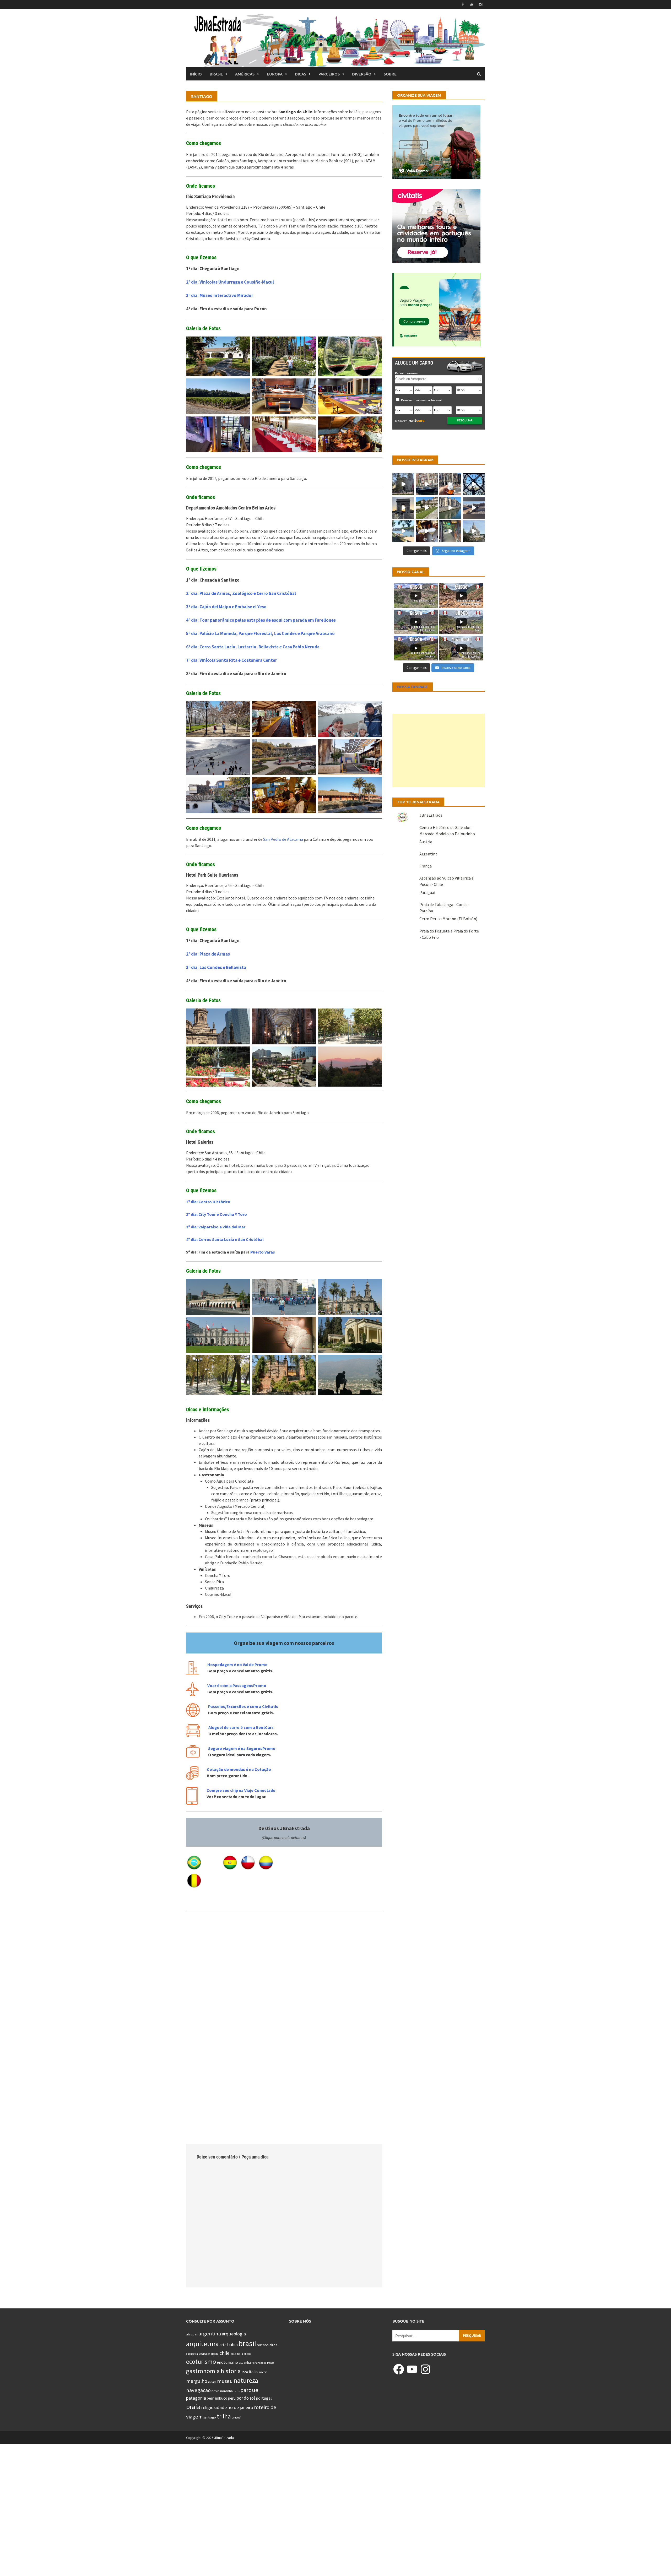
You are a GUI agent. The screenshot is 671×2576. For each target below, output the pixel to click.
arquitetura (202, 2344)
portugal (264, 2398)
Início (196, 74)
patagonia (196, 2398)
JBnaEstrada (431, 815)
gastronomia (203, 2371)
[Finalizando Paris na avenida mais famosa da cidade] (403, 508)
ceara (203, 2354)
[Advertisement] (439, 750)
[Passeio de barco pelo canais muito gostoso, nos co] (427, 484)
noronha (226, 2391)
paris (237, 2391)
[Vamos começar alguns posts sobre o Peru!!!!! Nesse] (427, 531)
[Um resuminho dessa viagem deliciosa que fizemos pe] (474, 508)
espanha (245, 2363)
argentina (210, 2334)
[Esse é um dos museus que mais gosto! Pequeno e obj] (474, 484)
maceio (263, 2372)
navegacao (198, 2390)
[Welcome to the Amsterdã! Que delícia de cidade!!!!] (450, 484)
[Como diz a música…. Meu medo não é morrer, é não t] (450, 531)
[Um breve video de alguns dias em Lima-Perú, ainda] (403, 484)
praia (193, 2407)
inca (245, 2372)
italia (253, 2372)
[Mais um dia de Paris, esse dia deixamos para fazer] (474, 531)
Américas (245, 74)
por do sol (246, 2398)
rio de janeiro (240, 2407)
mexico (212, 2382)
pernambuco (217, 2398)
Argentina (428, 854)
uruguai (236, 2417)
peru (232, 2398)
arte (223, 2345)
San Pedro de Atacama (283, 839)
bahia (232, 2344)
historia (231, 2371)
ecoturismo (201, 2361)
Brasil (216, 74)
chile (224, 2353)
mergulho (197, 2381)
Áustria (426, 842)
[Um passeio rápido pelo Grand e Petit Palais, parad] (403, 531)
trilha (224, 2416)
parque (249, 2390)
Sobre (390, 74)
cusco (247, 2354)
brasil (247, 2343)
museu (225, 2381)
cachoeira (192, 2354)
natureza (246, 2380)
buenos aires (267, 2345)
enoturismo (227, 2362)
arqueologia (234, 2334)
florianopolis (259, 2363)
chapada (213, 2354)
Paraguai (427, 892)
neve (215, 2391)
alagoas (192, 2334)
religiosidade (214, 2407)
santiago (210, 2417)
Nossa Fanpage (413, 687)
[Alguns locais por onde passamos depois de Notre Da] (450, 508)
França (426, 866)
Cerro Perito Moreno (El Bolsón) (448, 919)
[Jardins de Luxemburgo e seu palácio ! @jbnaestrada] (427, 508)
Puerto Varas (263, 1252)
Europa (275, 74)
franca (271, 2363)
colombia (237, 2354)
